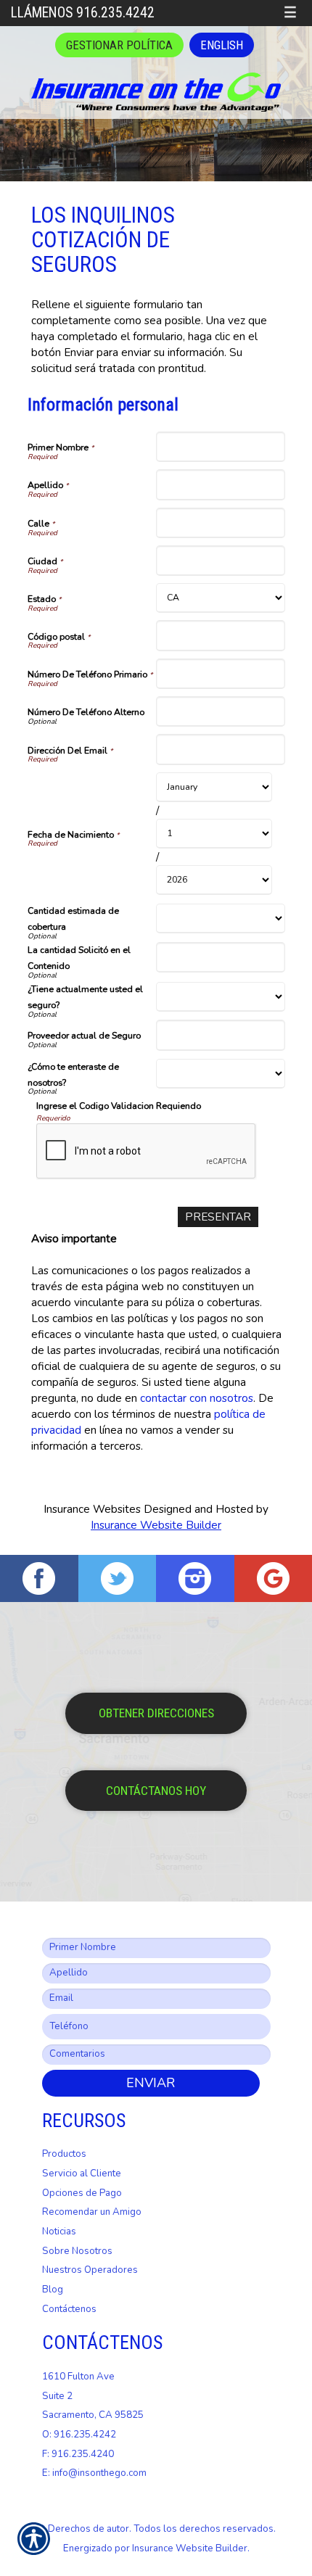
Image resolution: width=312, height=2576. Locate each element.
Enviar (151, 2083)
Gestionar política (119, 45)
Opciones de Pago (82, 2193)
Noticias (59, 2232)
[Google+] (274, 1578)
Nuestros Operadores (90, 2270)
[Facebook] (39, 1578)
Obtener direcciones (156, 1713)
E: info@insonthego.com (94, 2473)
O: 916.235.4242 (79, 2435)
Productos (64, 2154)
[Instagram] (195, 1578)
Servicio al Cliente (82, 2173)
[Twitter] (118, 1578)
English (222, 45)
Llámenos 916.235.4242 (83, 13)
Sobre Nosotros (77, 2251)
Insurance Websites (92, 1509)
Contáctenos (69, 2309)
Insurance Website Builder (156, 1525)
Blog (53, 2290)
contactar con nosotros (197, 1398)
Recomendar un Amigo (92, 2212)
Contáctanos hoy (156, 1791)
